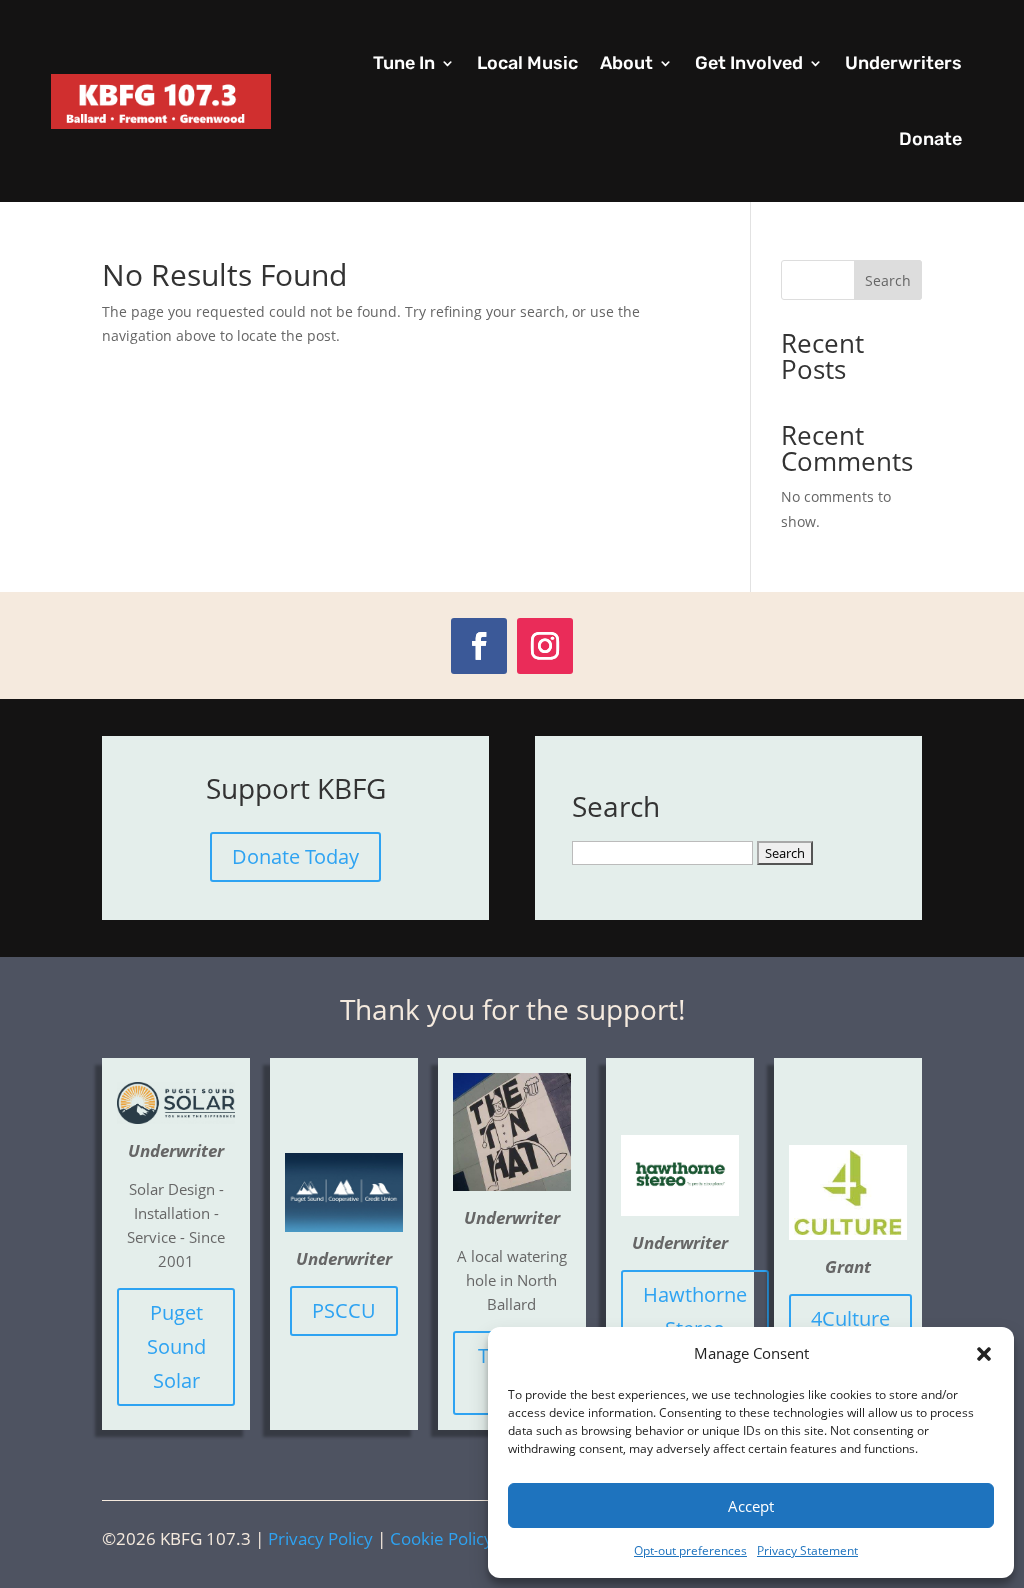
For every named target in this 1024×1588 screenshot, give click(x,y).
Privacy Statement (807, 1550)
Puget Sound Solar (176, 1346)
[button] (984, 1354)
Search (888, 280)
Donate (930, 139)
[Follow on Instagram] (545, 646)
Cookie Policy (441, 1538)
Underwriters (903, 63)
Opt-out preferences (690, 1550)
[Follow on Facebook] (479, 646)
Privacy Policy (320, 1538)
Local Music (527, 63)
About (626, 63)
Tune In (404, 63)
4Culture (850, 1318)
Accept (751, 1506)
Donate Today (295, 856)
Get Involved (749, 63)
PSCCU (344, 1310)
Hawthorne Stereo (695, 1311)
